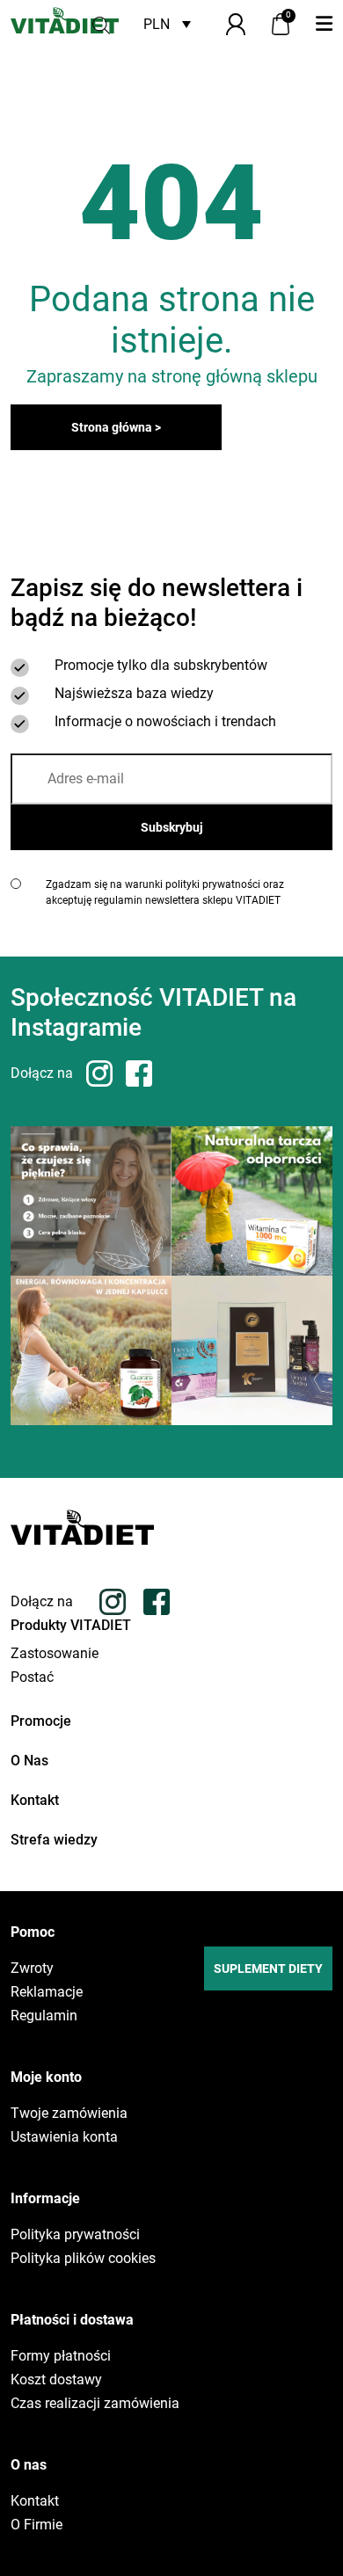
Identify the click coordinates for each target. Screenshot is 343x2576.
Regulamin (44, 2016)
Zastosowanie (55, 1654)
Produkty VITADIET (71, 1625)
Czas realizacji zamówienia (95, 2404)
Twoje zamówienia (69, 2114)
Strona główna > (116, 427)
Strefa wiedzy (54, 1840)
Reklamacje (47, 1992)
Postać (32, 1677)
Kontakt (35, 1800)
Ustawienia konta (64, 2137)
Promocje (41, 1721)
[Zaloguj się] (236, 24)
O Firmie (36, 2525)
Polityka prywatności (75, 2235)
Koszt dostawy (56, 2380)
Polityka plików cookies (83, 2259)
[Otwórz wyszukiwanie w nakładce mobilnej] (101, 24)
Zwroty (32, 1968)
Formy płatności (61, 2356)
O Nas (29, 1761)
